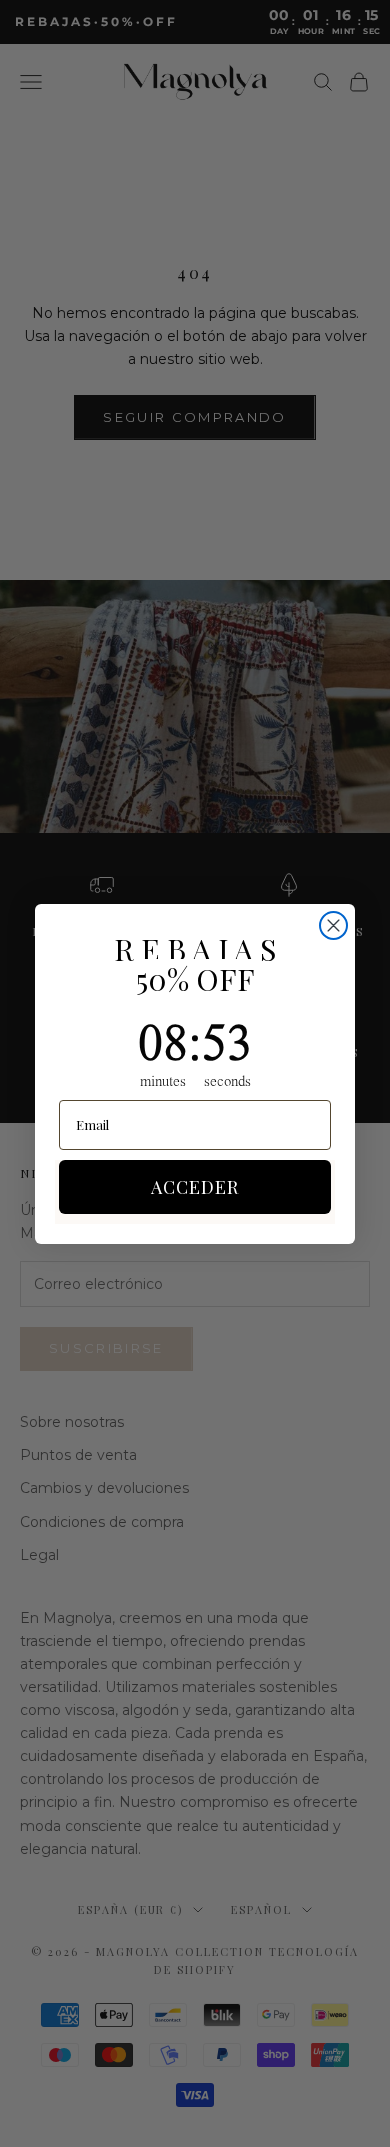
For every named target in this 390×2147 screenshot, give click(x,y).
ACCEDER (195, 1187)
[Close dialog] (333, 925)
